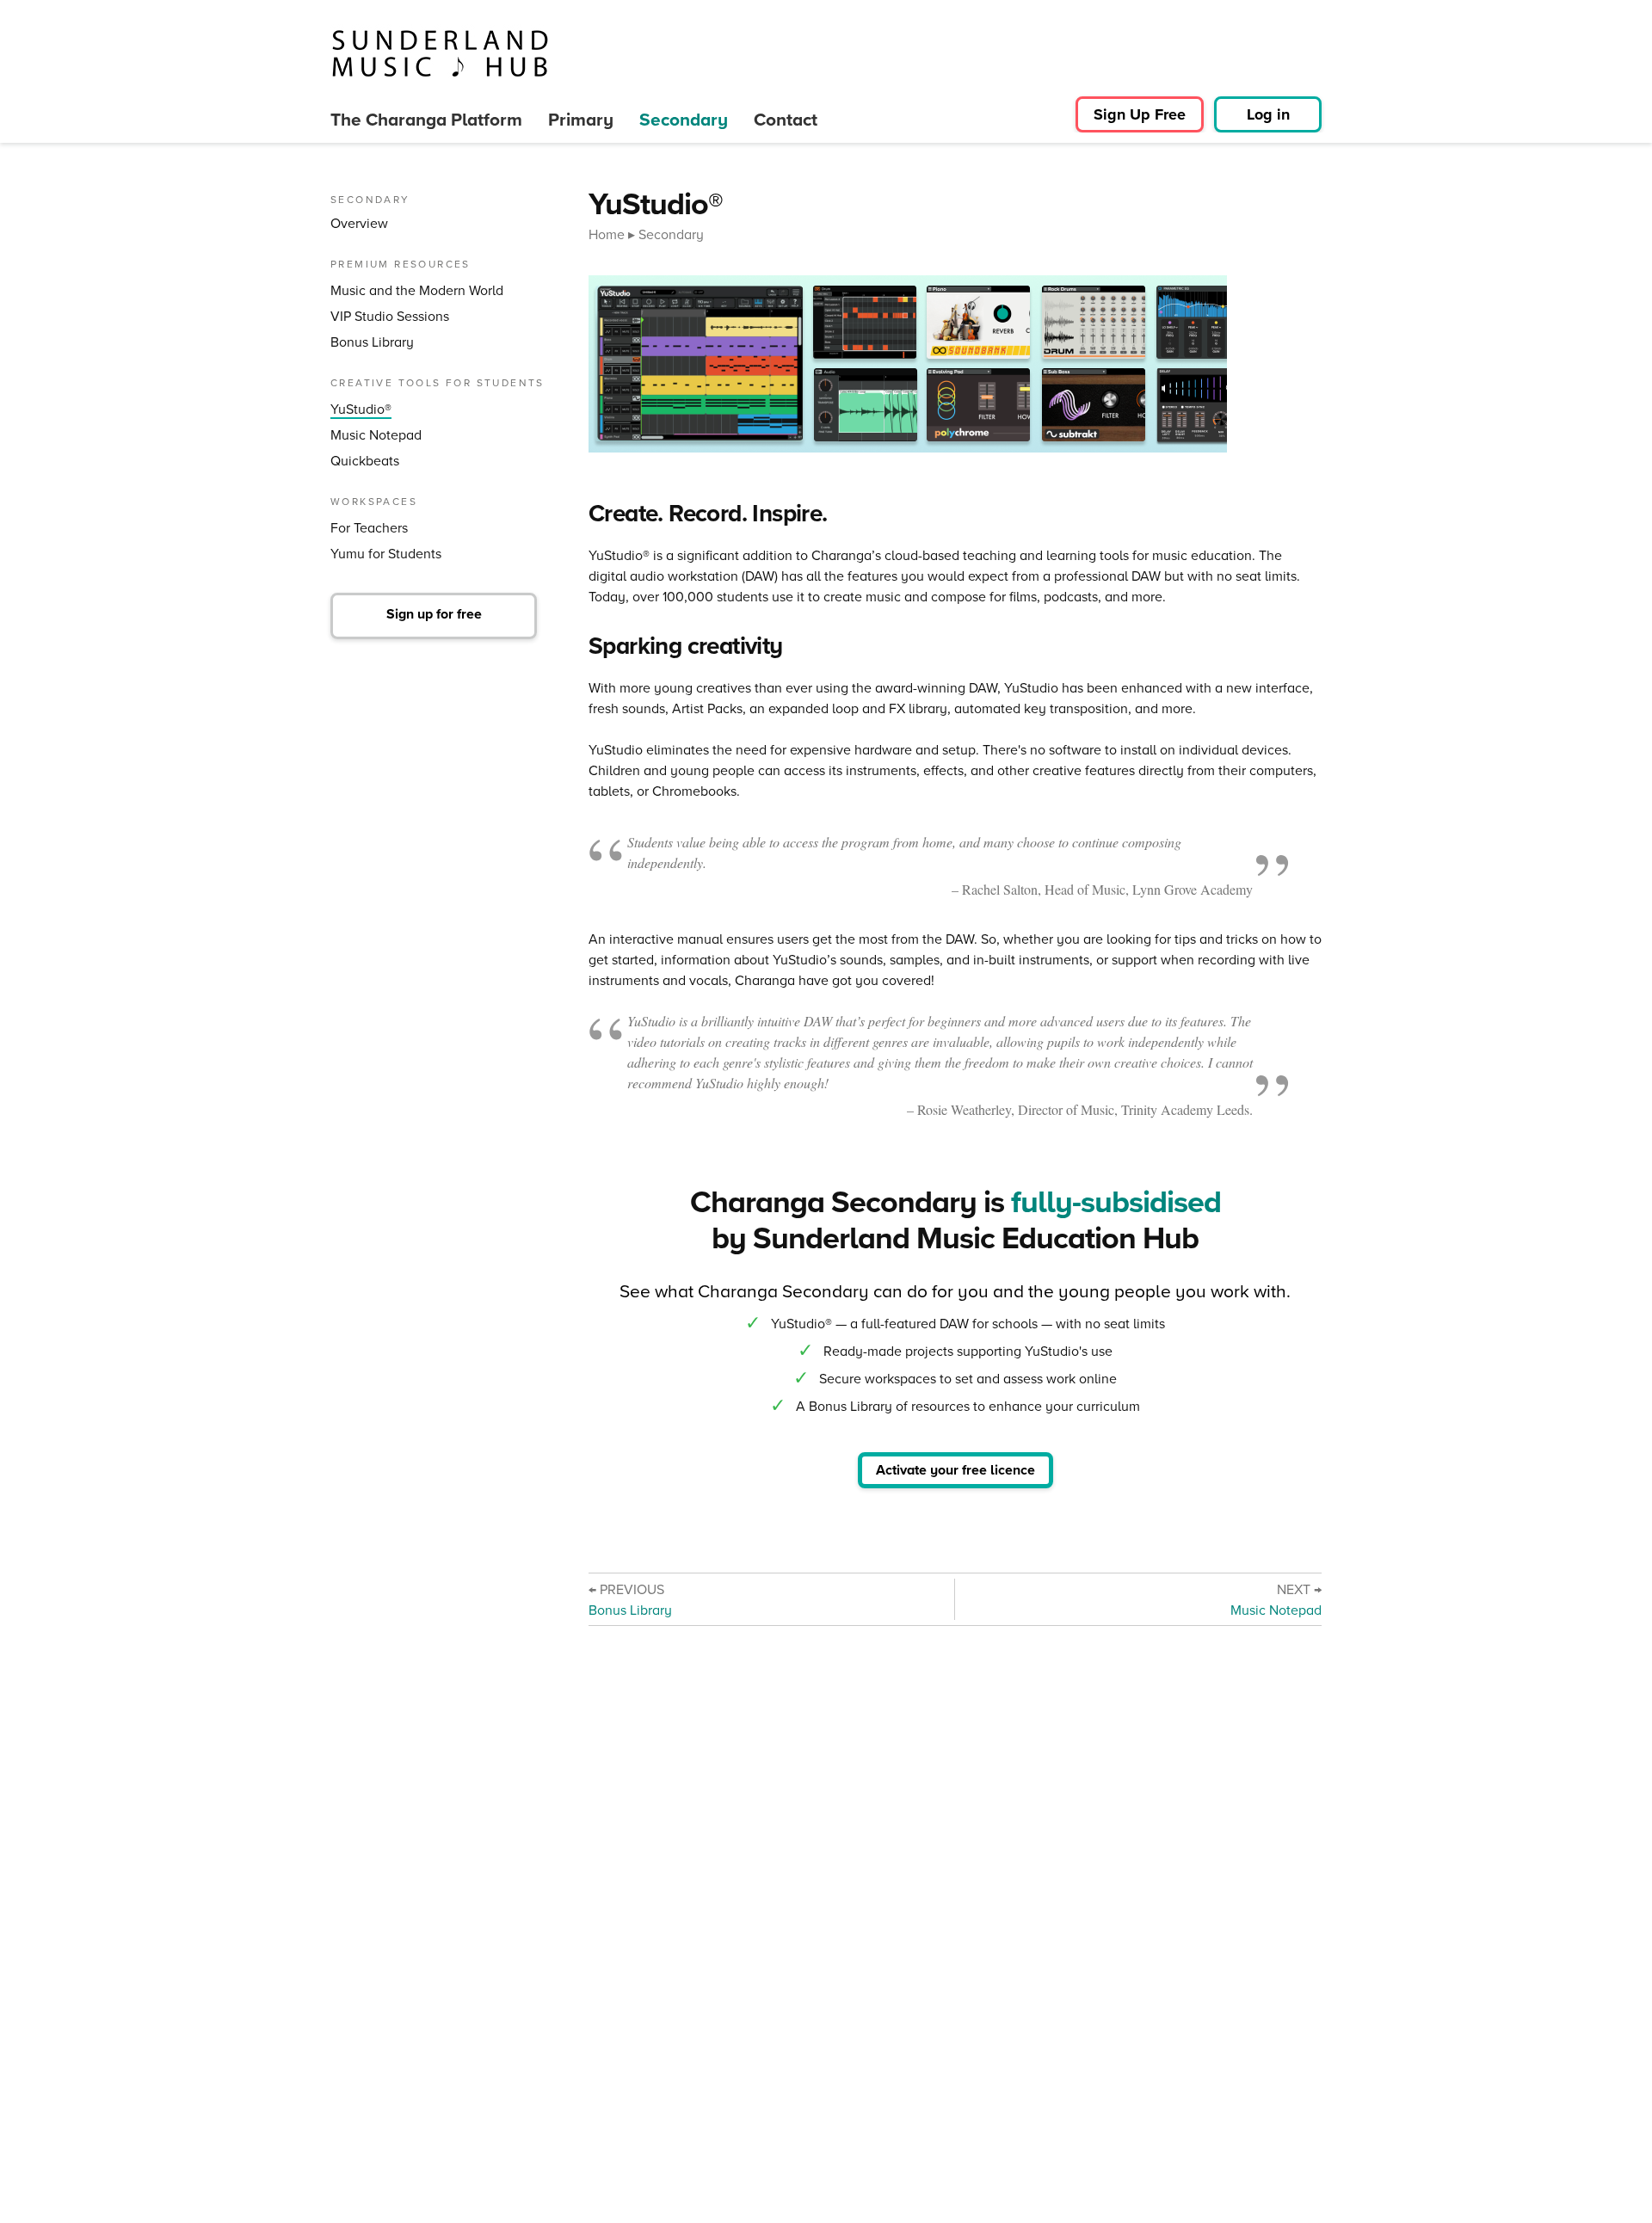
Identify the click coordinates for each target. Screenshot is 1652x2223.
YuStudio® (361, 409)
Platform (426, 119)
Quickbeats (365, 461)
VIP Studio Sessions (390, 316)
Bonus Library (372, 342)
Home (607, 234)
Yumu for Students (386, 554)
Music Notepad (376, 435)
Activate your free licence (955, 1470)
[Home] (440, 53)
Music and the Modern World (417, 290)
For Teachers (369, 528)
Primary (581, 119)
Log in (1268, 114)
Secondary (684, 119)
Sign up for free (434, 614)
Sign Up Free (1140, 114)
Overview (359, 223)
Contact (786, 119)
